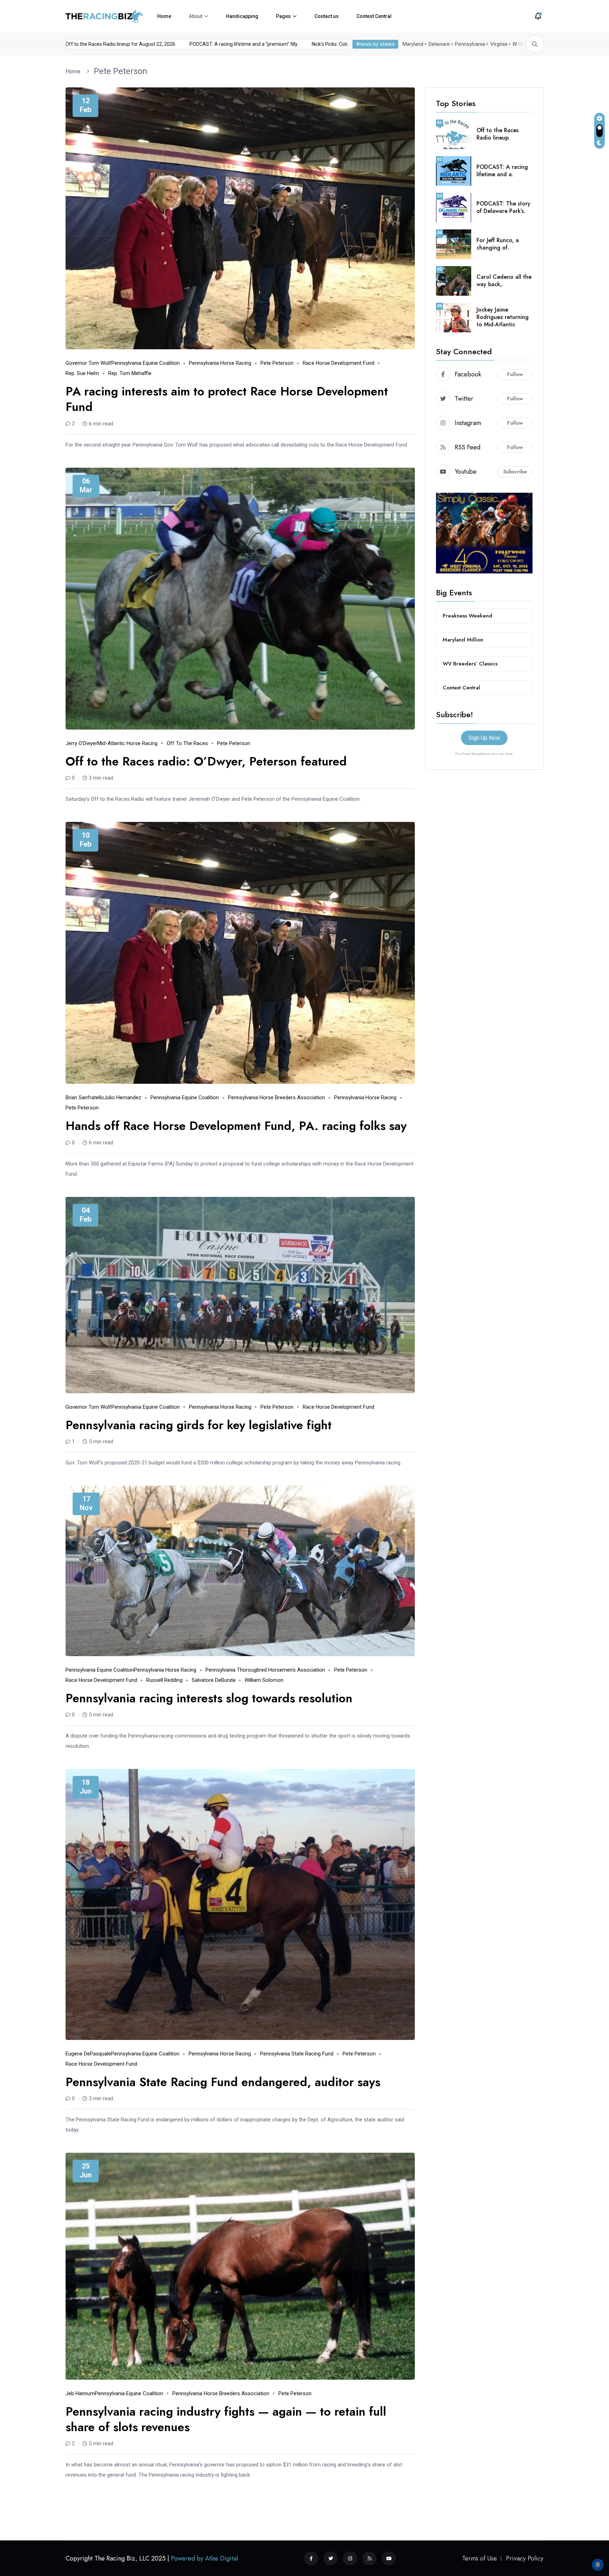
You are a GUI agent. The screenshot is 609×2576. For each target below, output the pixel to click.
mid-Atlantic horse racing (127, 743)
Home (164, 16)
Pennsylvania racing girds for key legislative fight (199, 1425)
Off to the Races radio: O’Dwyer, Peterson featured (206, 761)
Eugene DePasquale (88, 2054)
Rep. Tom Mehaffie (130, 373)
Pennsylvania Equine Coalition (146, 363)
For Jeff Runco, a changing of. (498, 244)
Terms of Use (479, 2558)
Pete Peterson (121, 71)
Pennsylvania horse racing (220, 363)
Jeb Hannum (80, 2393)
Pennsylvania (470, 44)
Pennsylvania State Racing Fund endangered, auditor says (223, 2082)
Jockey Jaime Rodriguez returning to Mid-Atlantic (503, 317)
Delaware (439, 44)
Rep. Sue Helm (82, 373)
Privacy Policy (525, 2558)
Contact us (327, 16)
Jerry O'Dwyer (81, 743)
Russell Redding (164, 1680)
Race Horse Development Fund (339, 363)
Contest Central (374, 16)
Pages (283, 16)
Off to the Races (187, 743)
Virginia (499, 44)
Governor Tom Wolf (88, 363)
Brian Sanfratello (85, 1098)
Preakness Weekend (467, 616)
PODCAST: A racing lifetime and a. (502, 171)
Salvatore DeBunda (214, 1680)
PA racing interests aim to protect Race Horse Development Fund (227, 399)
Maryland (413, 44)
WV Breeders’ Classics (470, 664)
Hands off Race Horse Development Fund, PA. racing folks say (236, 1126)
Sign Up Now (484, 738)
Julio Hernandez (123, 1098)
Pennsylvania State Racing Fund (297, 2054)
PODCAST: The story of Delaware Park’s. (503, 207)
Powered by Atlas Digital (204, 2558)
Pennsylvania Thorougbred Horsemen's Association (265, 1670)
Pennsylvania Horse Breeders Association (276, 1098)
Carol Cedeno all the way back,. (504, 281)
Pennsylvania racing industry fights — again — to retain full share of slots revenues (226, 2419)
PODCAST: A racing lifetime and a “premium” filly (306, 44)
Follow (515, 374)
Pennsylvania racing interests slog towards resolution (209, 1698)
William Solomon (264, 1680)
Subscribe (515, 472)
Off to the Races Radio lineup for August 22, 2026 (183, 44)
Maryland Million (463, 640)
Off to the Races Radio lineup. (497, 134)
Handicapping (242, 16)
